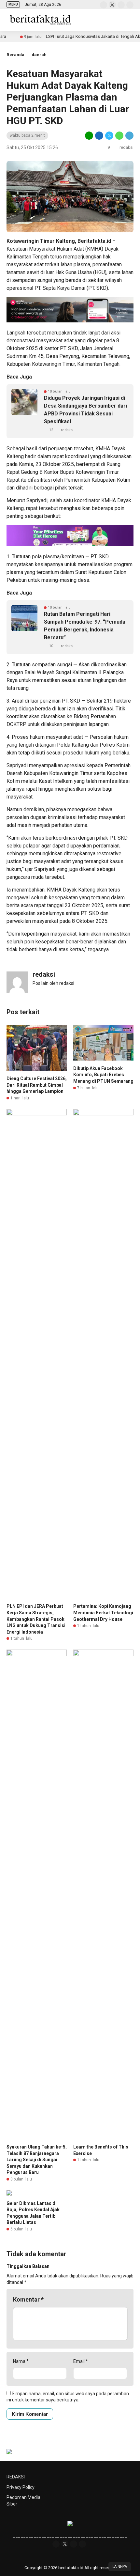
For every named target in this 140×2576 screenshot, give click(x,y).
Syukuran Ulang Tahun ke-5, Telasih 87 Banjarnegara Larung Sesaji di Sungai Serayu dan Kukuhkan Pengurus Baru (37, 2160)
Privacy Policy (21, 2487)
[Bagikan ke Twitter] (109, 135)
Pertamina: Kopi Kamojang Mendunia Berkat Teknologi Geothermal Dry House (103, 1613)
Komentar (28, 2299)
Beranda (15, 55)
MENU (13, 4)
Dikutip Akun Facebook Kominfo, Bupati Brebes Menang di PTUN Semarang (103, 1075)
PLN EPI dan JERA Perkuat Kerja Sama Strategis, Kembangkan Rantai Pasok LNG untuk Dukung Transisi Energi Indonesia (36, 1619)
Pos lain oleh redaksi (53, 983)
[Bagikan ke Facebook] (99, 135)
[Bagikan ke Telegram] (129, 135)
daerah (39, 55)
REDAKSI (16, 2477)
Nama (21, 2361)
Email (81, 2361)
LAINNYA (120, 2567)
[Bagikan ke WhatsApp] (119, 135)
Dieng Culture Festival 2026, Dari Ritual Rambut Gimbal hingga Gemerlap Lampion (37, 1085)
